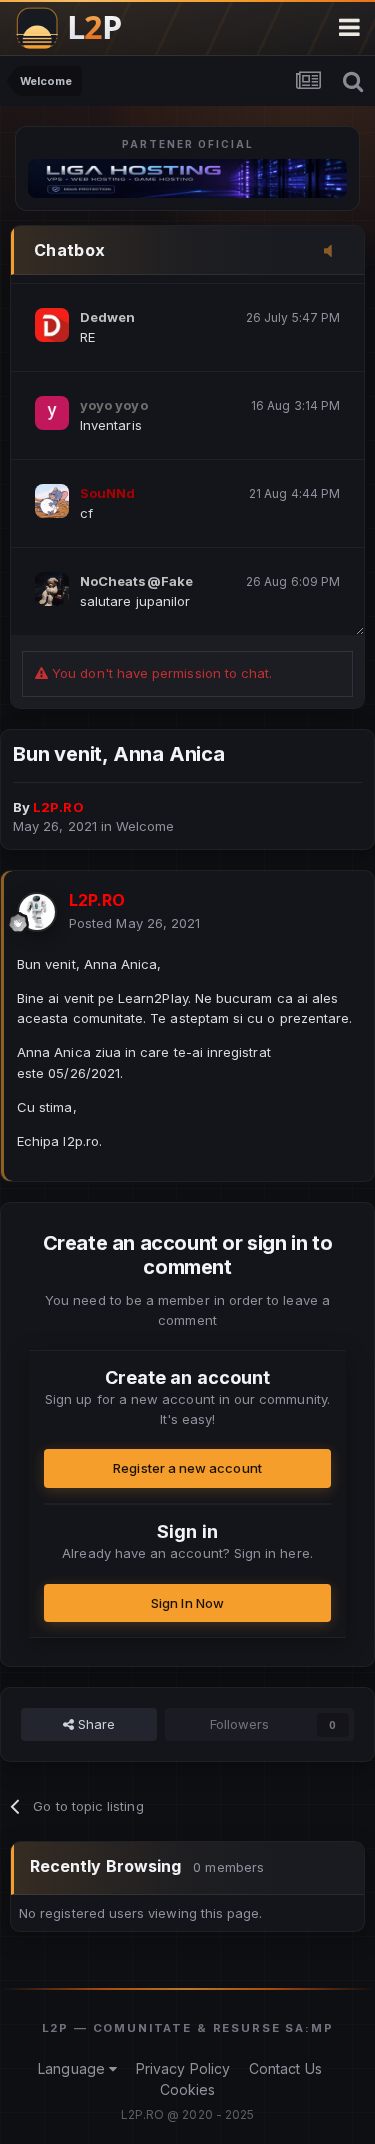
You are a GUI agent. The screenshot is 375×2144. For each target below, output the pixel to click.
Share (94, 1724)
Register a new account (187, 1468)
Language (73, 2068)
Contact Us (285, 2068)
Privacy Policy (183, 2068)
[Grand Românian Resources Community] (79, 27)
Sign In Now (187, 1603)
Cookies (187, 2089)
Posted (134, 923)
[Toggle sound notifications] (334, 252)
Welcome (145, 826)
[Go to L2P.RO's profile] (37, 912)
